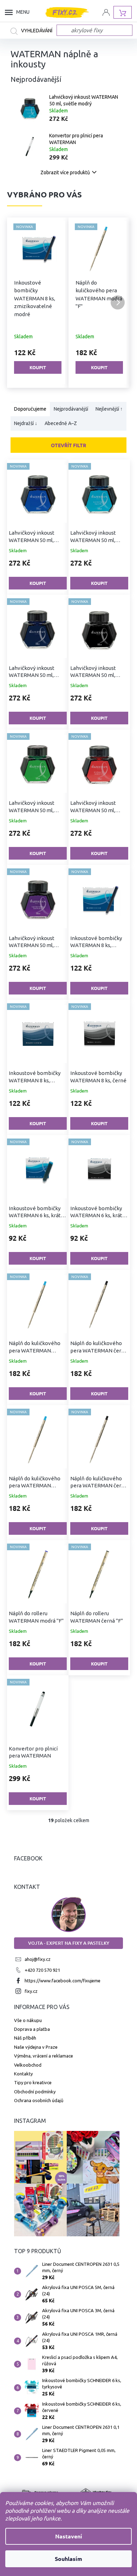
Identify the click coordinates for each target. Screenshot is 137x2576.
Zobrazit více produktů (65, 172)
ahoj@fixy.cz (38, 1959)
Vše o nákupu (28, 2020)
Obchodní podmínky (35, 2092)
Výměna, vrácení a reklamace (44, 2056)
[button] (19, 302)
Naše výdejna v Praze (36, 2047)
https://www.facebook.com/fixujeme (63, 1981)
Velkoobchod (28, 2065)
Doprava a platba (32, 2029)
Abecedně (61, 424)
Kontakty (23, 2074)
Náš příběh (25, 2038)
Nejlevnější (109, 409)
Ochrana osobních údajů (39, 2100)
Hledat (34, 31)
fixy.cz (31, 1991)
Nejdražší (26, 424)
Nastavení (69, 2536)
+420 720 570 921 (42, 1970)
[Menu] (11, 12)
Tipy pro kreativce (33, 2082)
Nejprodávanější (71, 409)
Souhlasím (68, 2559)
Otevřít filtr (68, 445)
